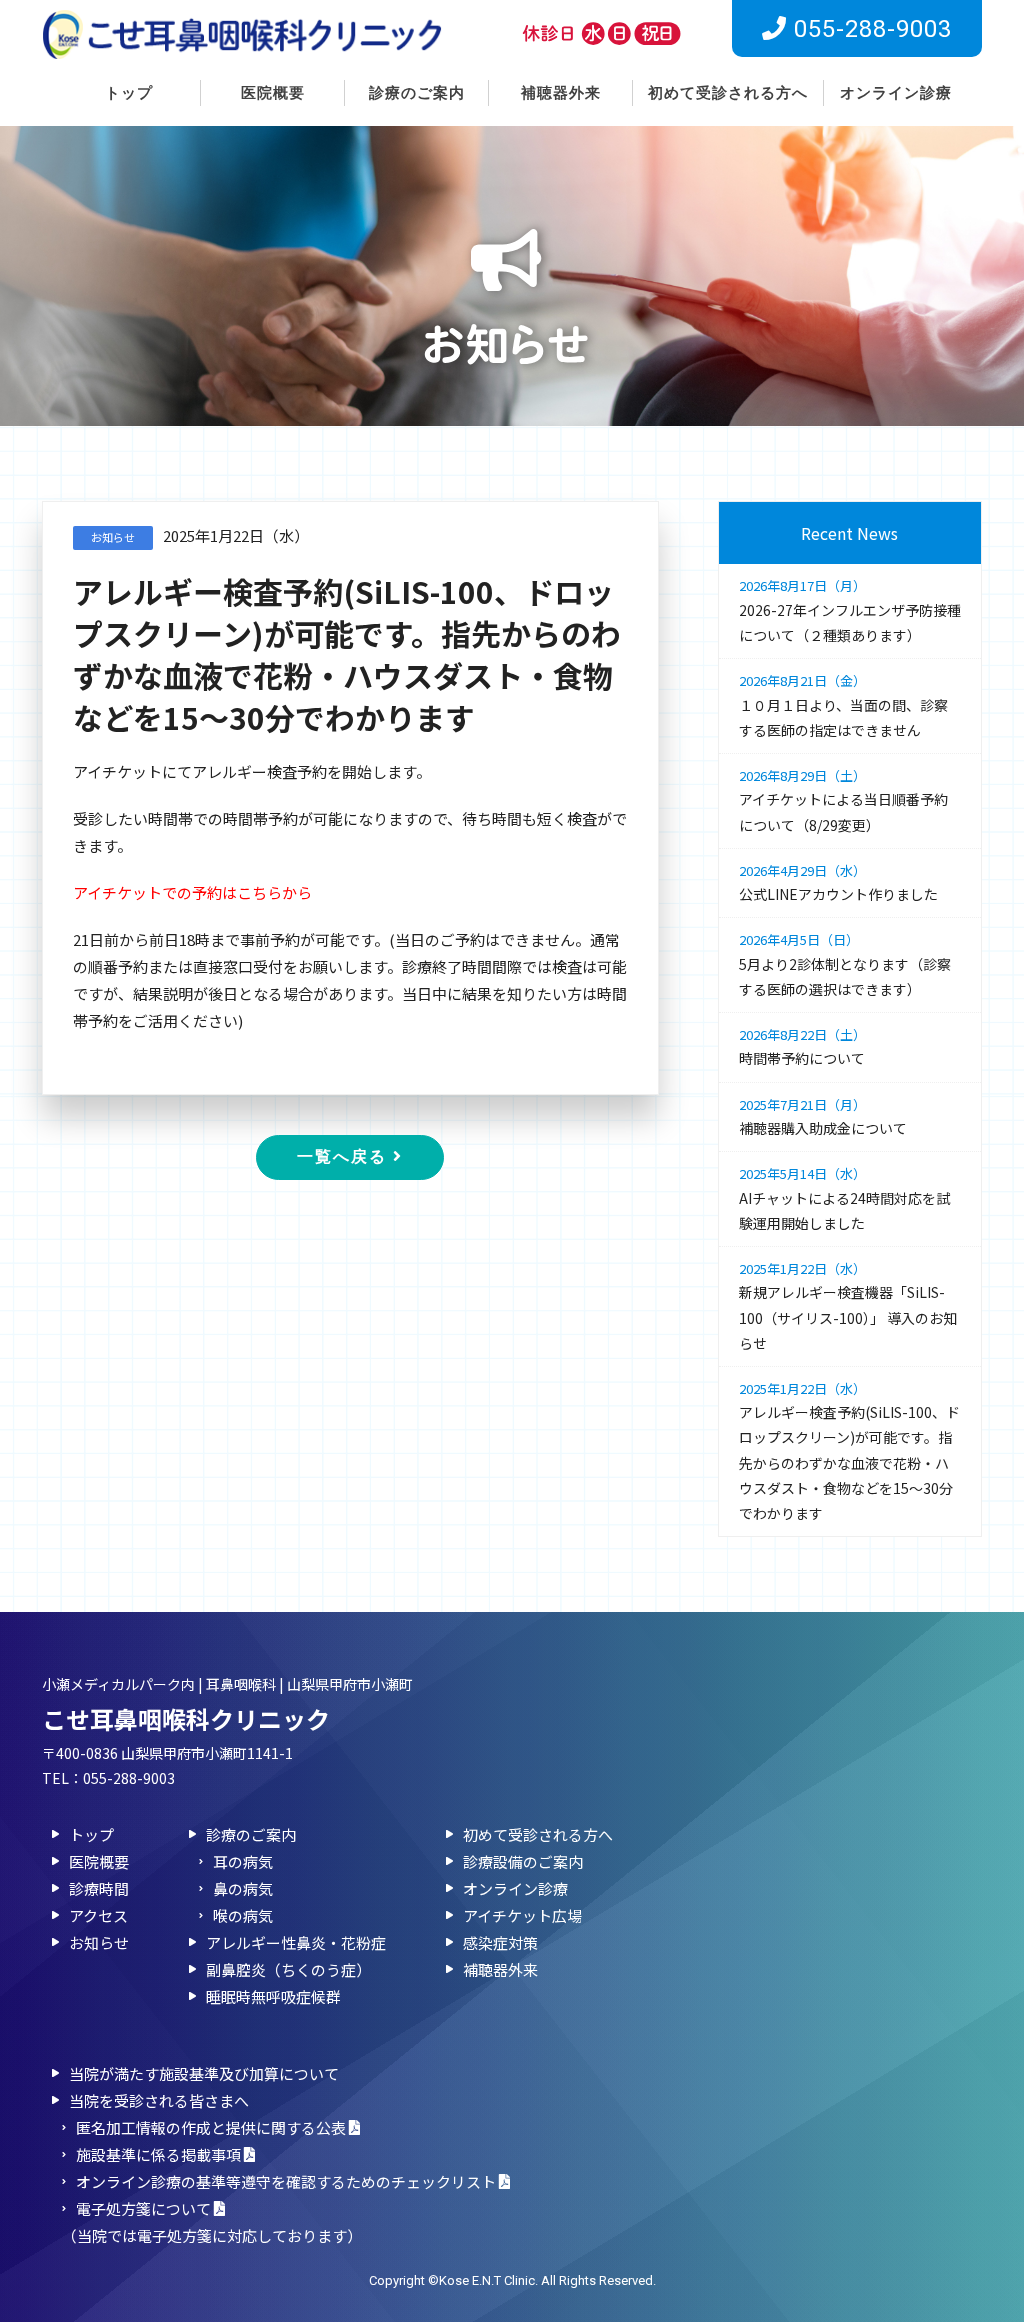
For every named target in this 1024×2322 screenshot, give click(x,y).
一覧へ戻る (345, 1156)
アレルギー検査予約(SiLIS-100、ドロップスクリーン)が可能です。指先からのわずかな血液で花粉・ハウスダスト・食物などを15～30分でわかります (849, 1451)
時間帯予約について (802, 1046)
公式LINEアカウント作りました (838, 882)
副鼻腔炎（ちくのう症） (288, 1969)
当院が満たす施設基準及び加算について (204, 2073)
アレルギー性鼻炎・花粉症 (296, 1942)
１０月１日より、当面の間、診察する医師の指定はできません (843, 705)
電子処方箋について (145, 2208)
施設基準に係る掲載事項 (160, 2154)
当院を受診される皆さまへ (159, 2100)
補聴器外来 (561, 93)
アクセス (98, 1915)
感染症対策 (500, 1942)
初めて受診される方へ (728, 93)
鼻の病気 (243, 1888)
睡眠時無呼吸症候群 (273, 1996)
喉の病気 (243, 1915)
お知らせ (99, 1942)
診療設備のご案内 (523, 1861)
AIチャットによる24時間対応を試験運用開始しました (844, 1198)
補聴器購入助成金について (823, 1116)
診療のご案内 (417, 93)
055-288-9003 (129, 1778)
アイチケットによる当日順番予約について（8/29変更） (843, 800)
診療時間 (99, 1888)
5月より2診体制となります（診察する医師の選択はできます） (845, 964)
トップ (129, 93)
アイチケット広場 (522, 1915)
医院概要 (273, 93)
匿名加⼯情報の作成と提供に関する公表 (212, 2127)
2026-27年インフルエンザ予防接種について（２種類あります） (850, 610)
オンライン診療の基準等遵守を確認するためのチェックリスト (287, 2181)
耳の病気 (243, 1861)
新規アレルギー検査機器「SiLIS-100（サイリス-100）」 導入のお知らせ (848, 1306)
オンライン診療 (896, 93)
